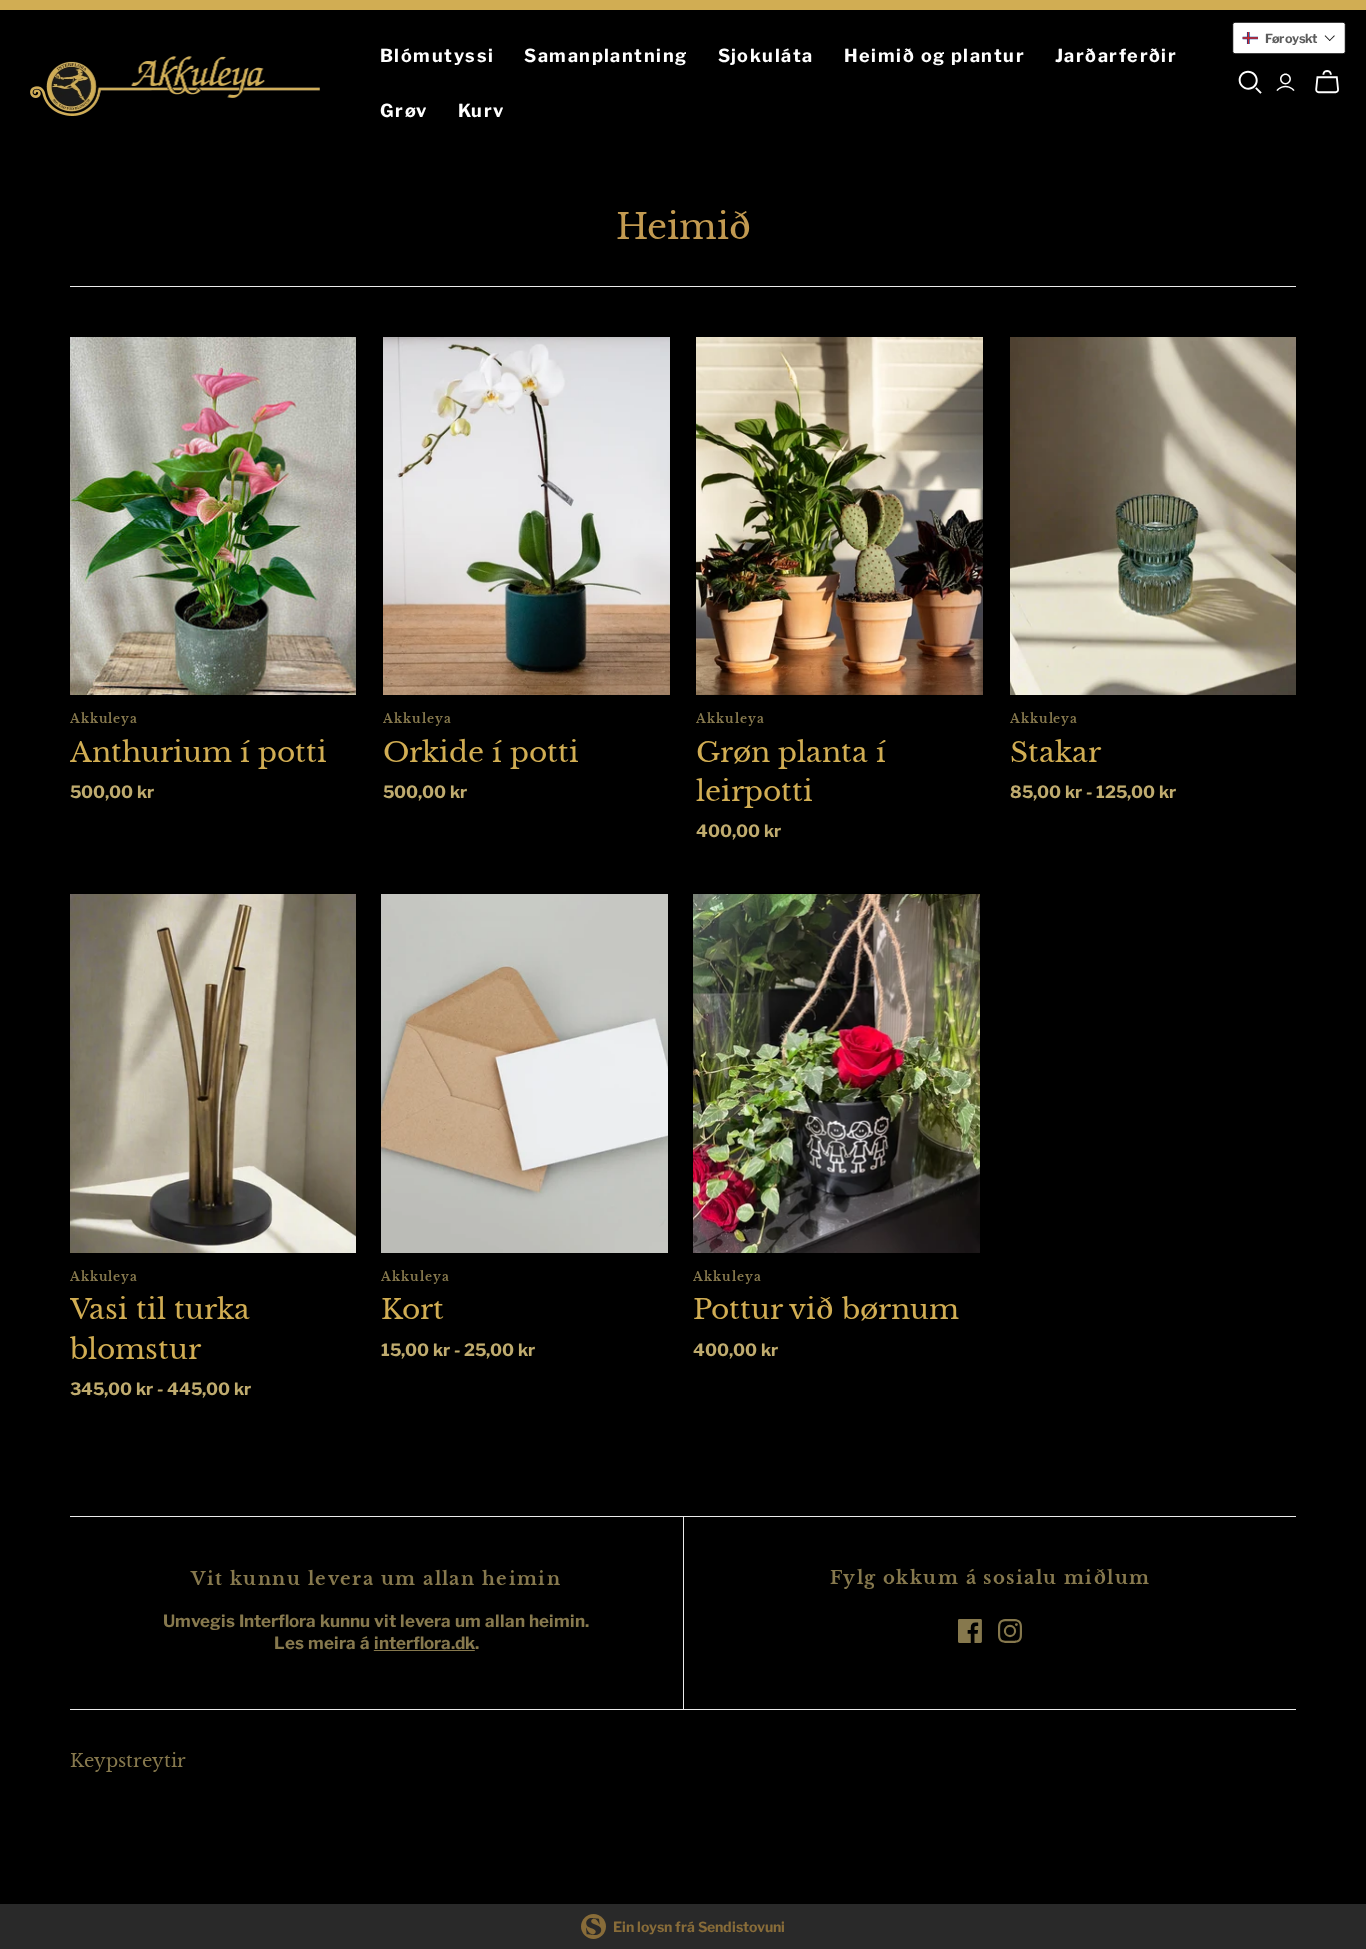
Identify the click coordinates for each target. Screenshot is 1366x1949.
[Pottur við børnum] (836, 1073)
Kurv (481, 110)
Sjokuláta (766, 55)
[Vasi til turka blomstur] (213, 1073)
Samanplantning (605, 55)
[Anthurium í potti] (213, 516)
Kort (412, 1309)
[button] (1289, 38)
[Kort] (524, 1073)
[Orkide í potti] (526, 516)
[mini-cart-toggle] (1327, 82)
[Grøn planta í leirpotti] (839, 516)
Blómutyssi (437, 55)
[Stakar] (1153, 516)
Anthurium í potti (198, 752)
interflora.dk (424, 1643)
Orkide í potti (481, 752)
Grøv (404, 110)
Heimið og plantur (934, 55)
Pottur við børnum (826, 1309)
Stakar (1055, 752)
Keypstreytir (128, 1761)
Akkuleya (104, 718)
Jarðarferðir (1116, 55)
